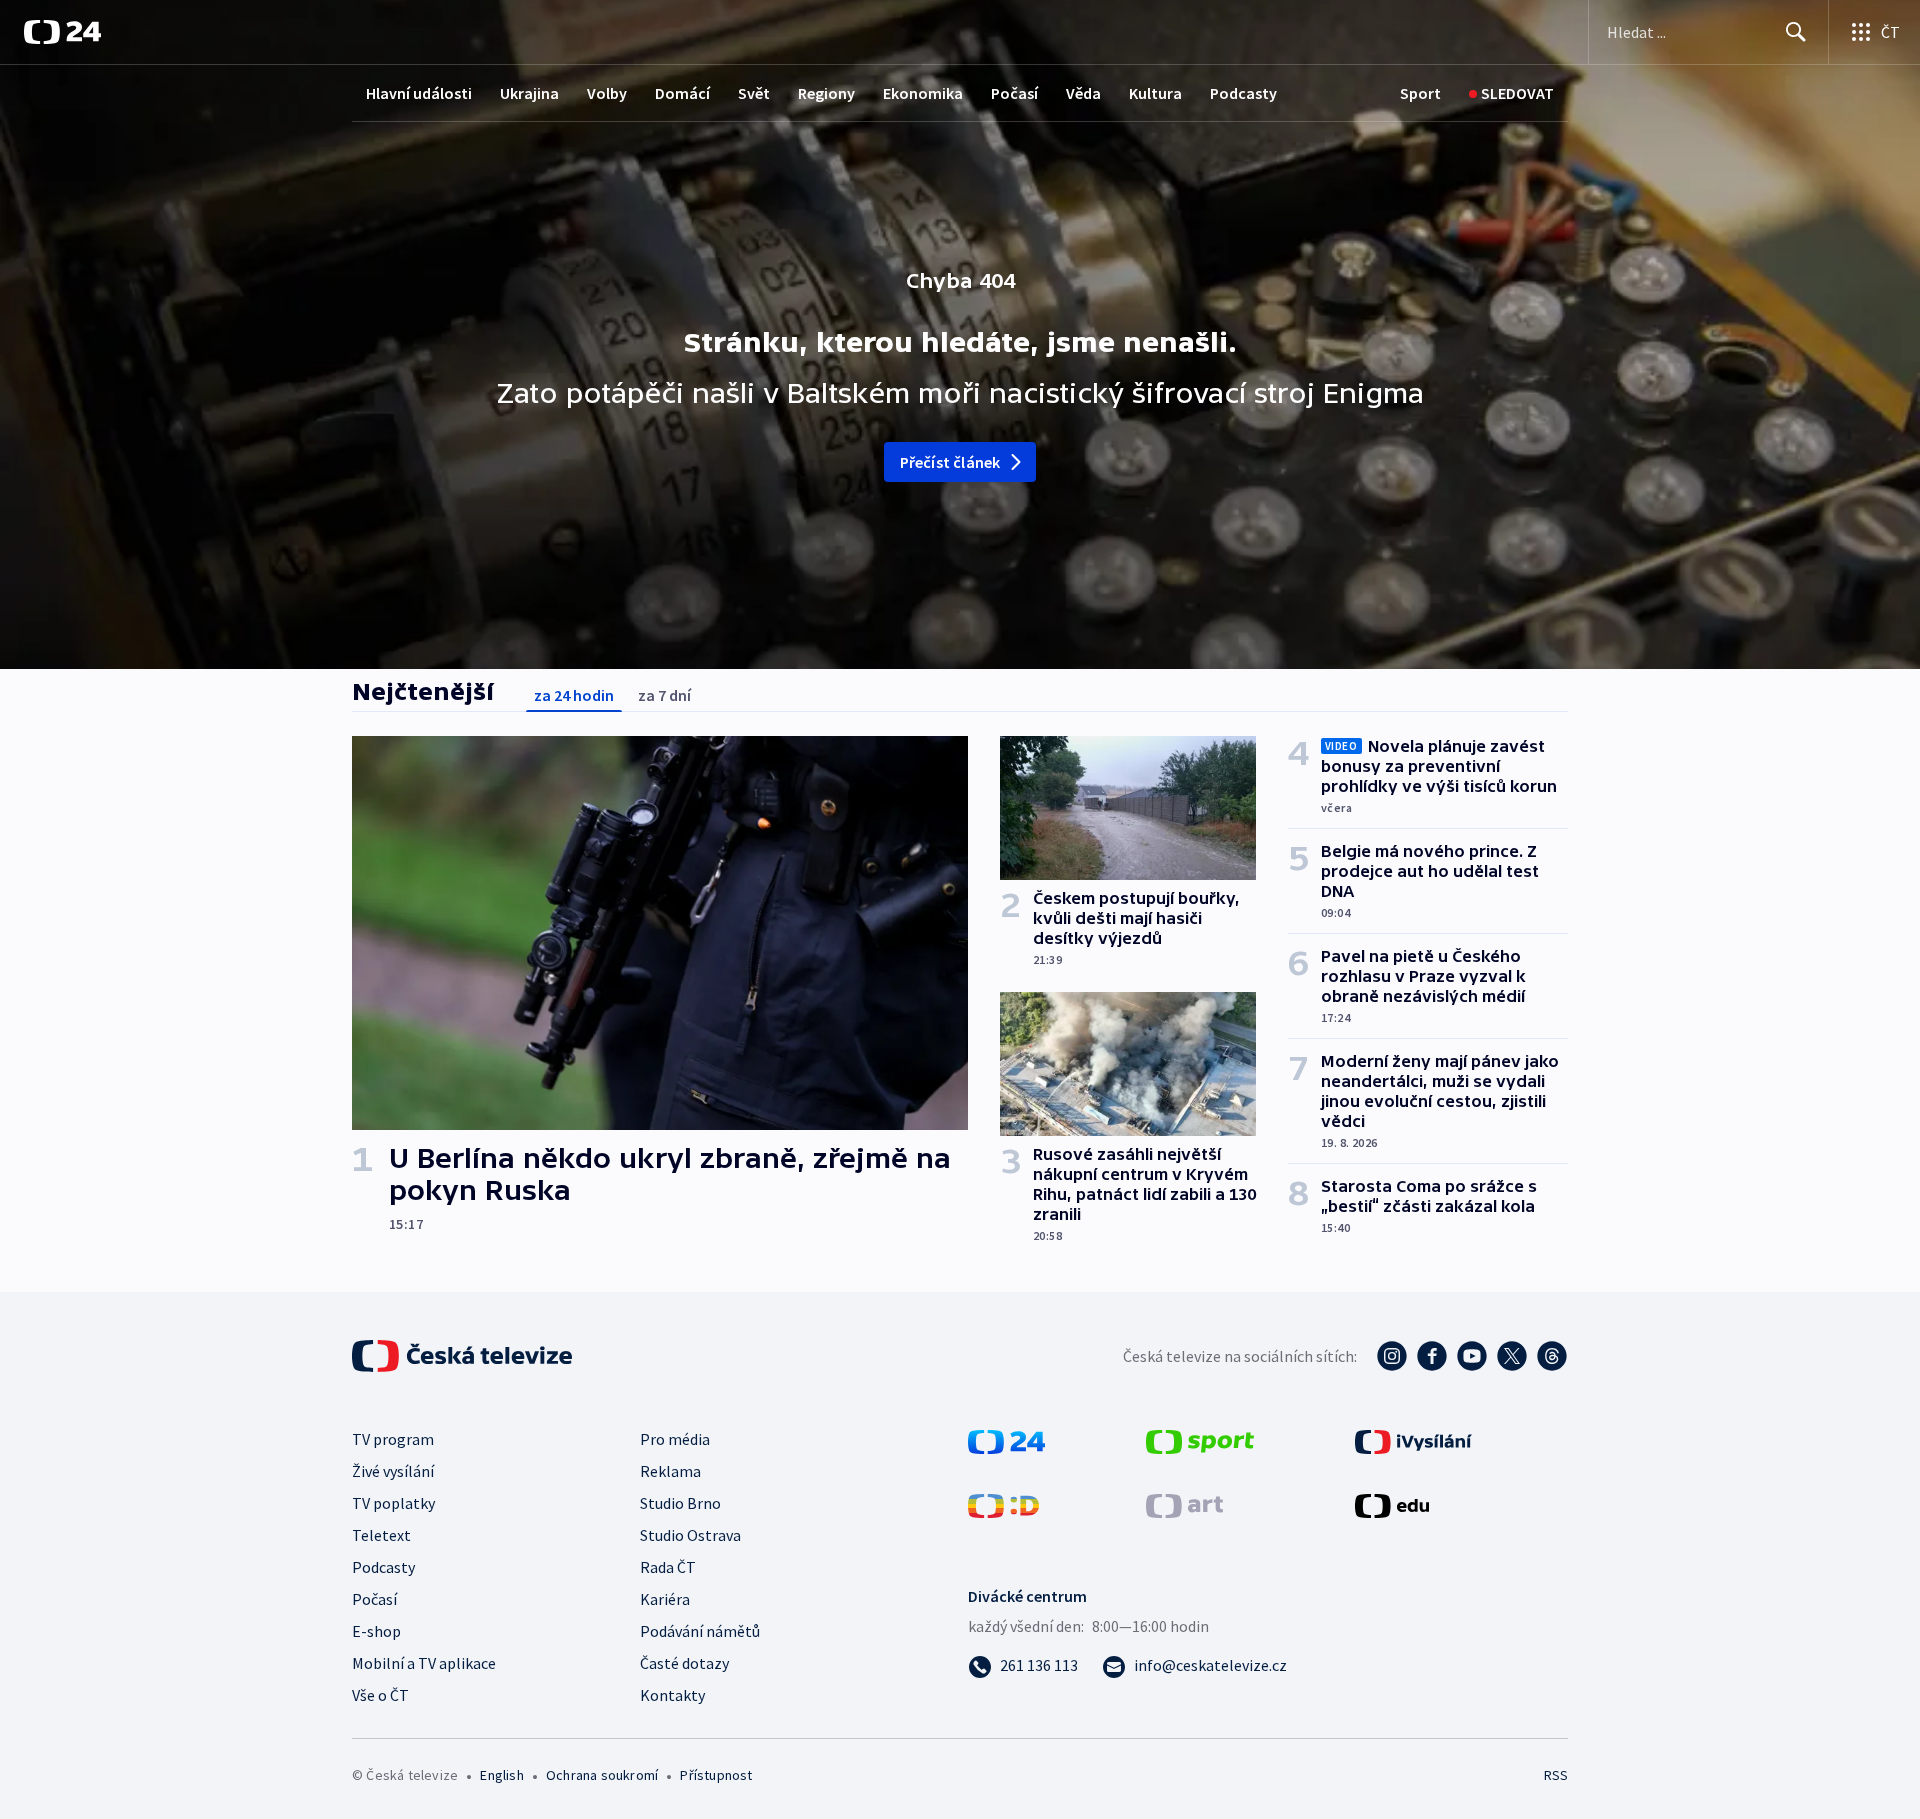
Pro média (675, 1439)
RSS (1556, 1775)
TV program (393, 1439)
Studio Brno (680, 1503)
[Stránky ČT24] (1006, 1440)
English (501, 1775)
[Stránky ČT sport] (1200, 1440)
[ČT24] (62, 32)
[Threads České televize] (1552, 1356)
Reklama (670, 1471)
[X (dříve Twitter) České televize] (1512, 1356)
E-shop (376, 1631)
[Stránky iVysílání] (1413, 1440)
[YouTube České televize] (1472, 1356)
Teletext (381, 1535)
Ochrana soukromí (602, 1775)
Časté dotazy (684, 1663)
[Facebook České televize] (1432, 1356)
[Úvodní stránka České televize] (464, 1356)
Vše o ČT (380, 1695)
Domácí (682, 93)
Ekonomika (923, 93)
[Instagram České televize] (1392, 1356)
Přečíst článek (950, 462)
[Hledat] (1796, 32)
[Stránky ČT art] (1184, 1504)
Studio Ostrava (690, 1535)
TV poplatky (393, 1503)
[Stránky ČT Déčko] (1003, 1504)
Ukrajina (529, 93)
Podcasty (1243, 93)
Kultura (1155, 93)
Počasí (1014, 93)
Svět (754, 93)
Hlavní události (419, 93)
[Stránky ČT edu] (1392, 1504)
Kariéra (665, 1599)
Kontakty (672, 1695)
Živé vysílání (393, 1471)
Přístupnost (716, 1775)
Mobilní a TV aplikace (424, 1663)
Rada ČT (668, 1567)
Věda (1083, 93)
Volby (607, 93)
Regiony (826, 93)
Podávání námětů (700, 1631)
